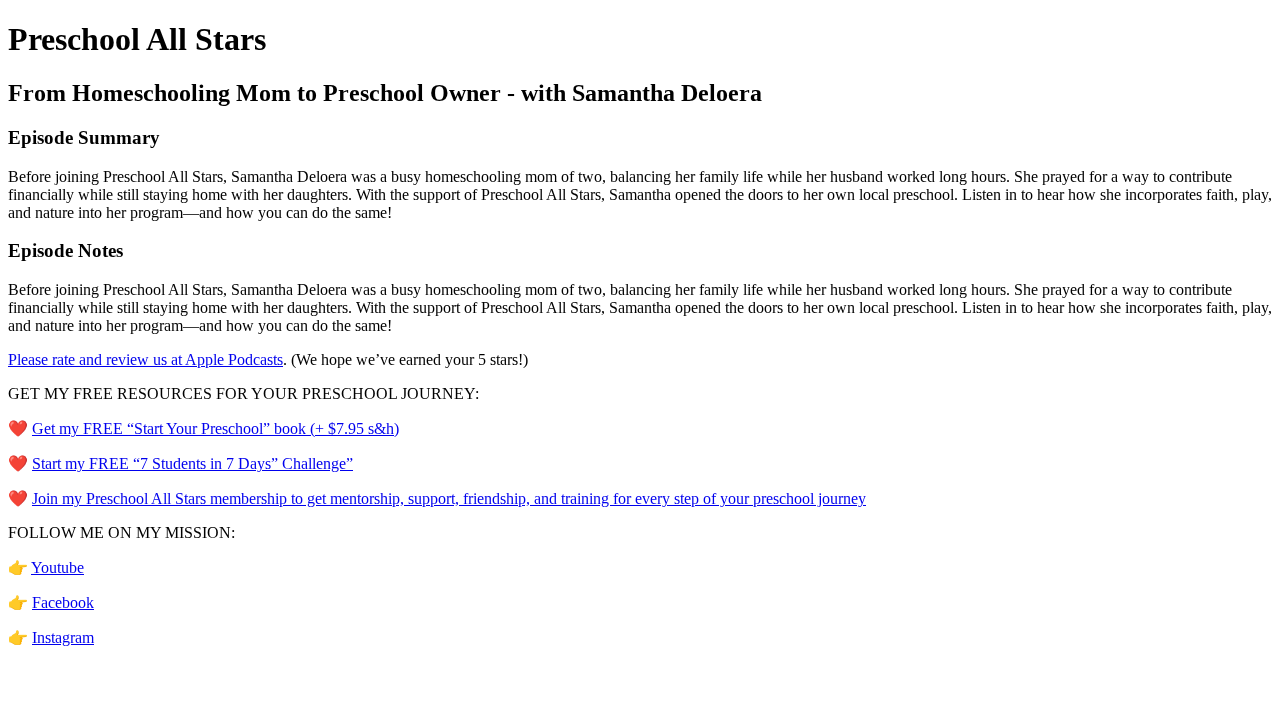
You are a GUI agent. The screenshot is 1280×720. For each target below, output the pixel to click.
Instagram (63, 637)
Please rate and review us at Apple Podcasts (145, 359)
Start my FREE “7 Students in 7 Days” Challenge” (192, 463)
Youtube (57, 567)
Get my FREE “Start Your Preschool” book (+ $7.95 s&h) (215, 428)
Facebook (63, 602)
